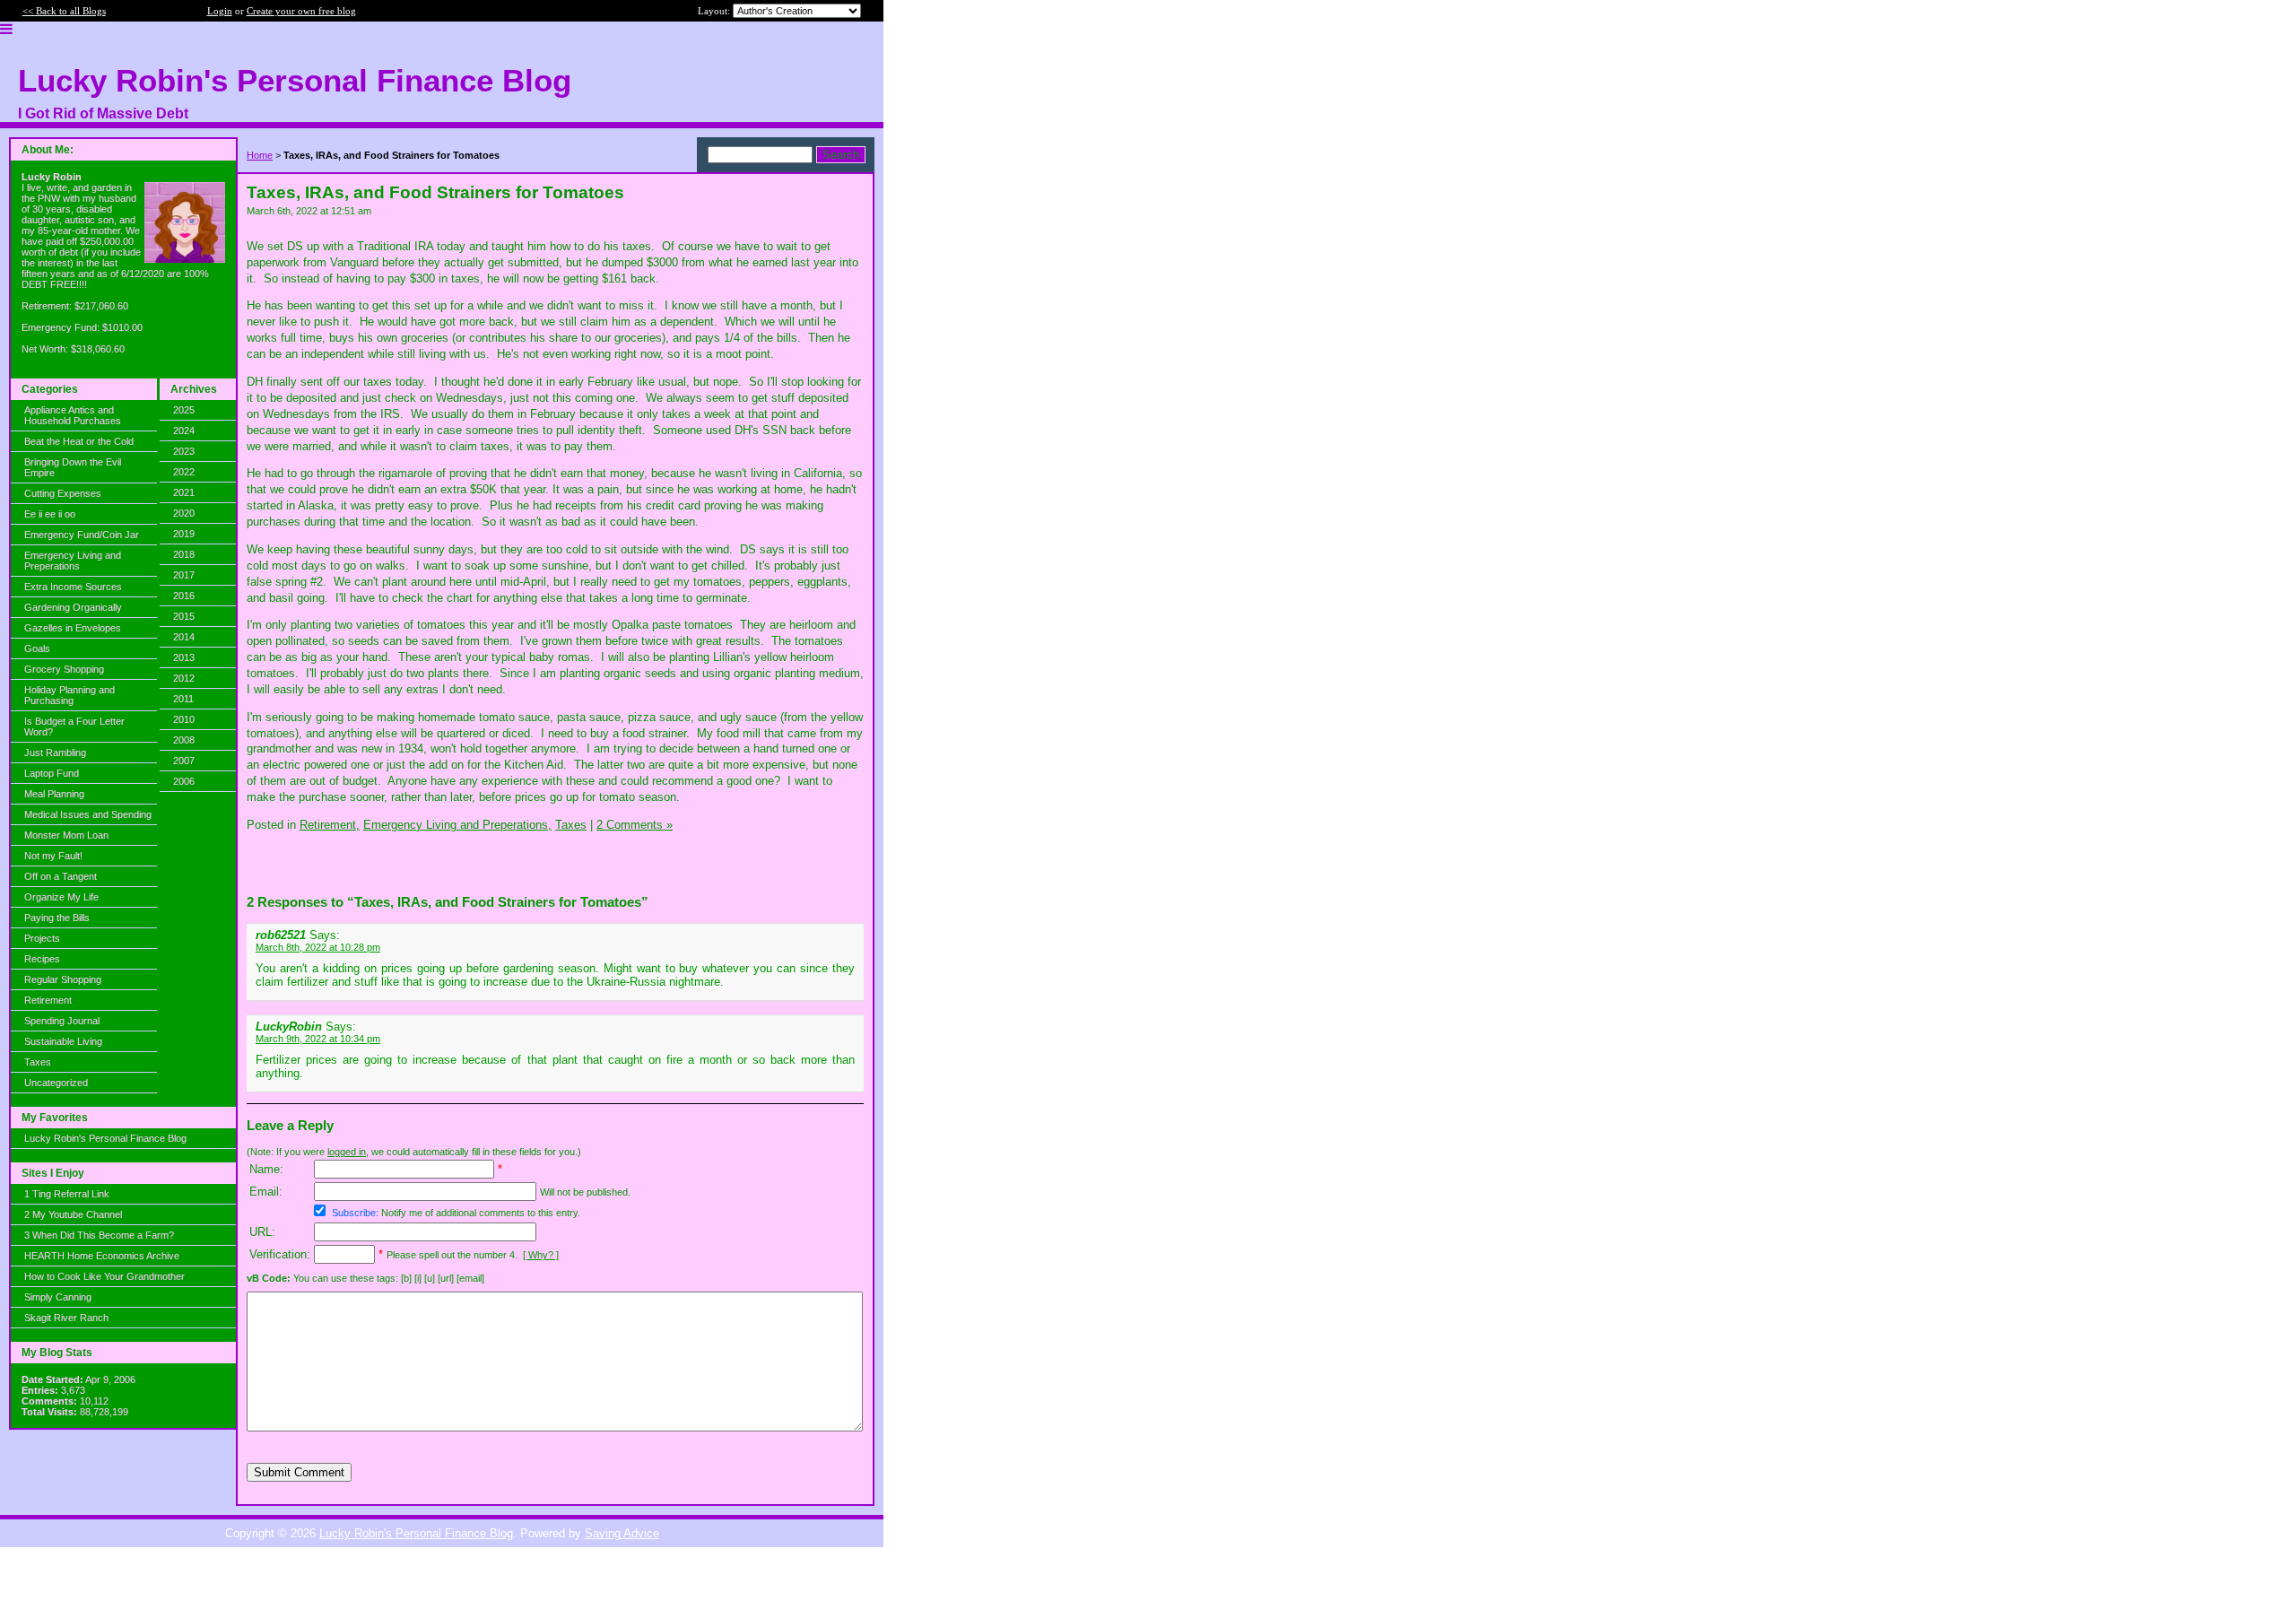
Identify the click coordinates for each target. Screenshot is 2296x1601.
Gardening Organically (73, 607)
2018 (184, 554)
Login (220, 11)
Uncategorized (56, 1083)
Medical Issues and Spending (88, 814)
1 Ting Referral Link (67, 1194)
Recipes (42, 959)
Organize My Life (61, 897)
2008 (184, 740)
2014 (184, 637)
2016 (184, 596)
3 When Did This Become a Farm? (99, 1235)
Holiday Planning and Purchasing (70, 695)
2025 (184, 410)
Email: (266, 1192)
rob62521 (281, 935)
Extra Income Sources (73, 587)
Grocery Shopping (64, 669)
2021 (184, 492)
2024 (184, 431)
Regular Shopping (63, 979)
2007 (184, 761)
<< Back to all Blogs (64, 11)
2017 (184, 575)
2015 (184, 616)
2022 (184, 472)
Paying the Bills (57, 918)
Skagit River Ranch (66, 1318)
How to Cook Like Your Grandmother (104, 1276)
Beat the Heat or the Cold (79, 441)
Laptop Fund (52, 773)
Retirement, (330, 825)
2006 (184, 781)
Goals (37, 648)
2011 (183, 699)
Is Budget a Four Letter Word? (74, 727)
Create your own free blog (301, 11)
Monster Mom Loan (66, 835)
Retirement (48, 1000)
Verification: (280, 1254)
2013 (184, 657)
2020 (184, 513)
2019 (184, 534)
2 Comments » (635, 825)
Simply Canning (58, 1297)
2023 (184, 451)
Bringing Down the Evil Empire (73, 467)
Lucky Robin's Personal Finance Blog (105, 1138)
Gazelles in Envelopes (73, 628)
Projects (42, 938)
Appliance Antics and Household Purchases (73, 415)
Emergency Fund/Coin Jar (82, 535)
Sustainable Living (63, 1041)
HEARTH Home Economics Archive (102, 1256)
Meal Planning (54, 794)
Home (260, 155)
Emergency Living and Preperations (73, 561)
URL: (262, 1232)
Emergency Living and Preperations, (457, 825)
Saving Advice (622, 1533)
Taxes (38, 1062)
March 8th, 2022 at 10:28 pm (318, 947)
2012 (184, 678)
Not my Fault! (53, 856)
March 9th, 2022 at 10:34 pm (318, 1039)
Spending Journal (62, 1021)
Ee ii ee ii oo (50, 514)
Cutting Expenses (63, 493)
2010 (184, 719)
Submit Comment (299, 1472)
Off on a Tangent (61, 876)
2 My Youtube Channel (73, 1214)
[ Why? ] (541, 1255)
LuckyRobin (289, 1027)
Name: (266, 1169)
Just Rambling (55, 753)
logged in (347, 1152)
